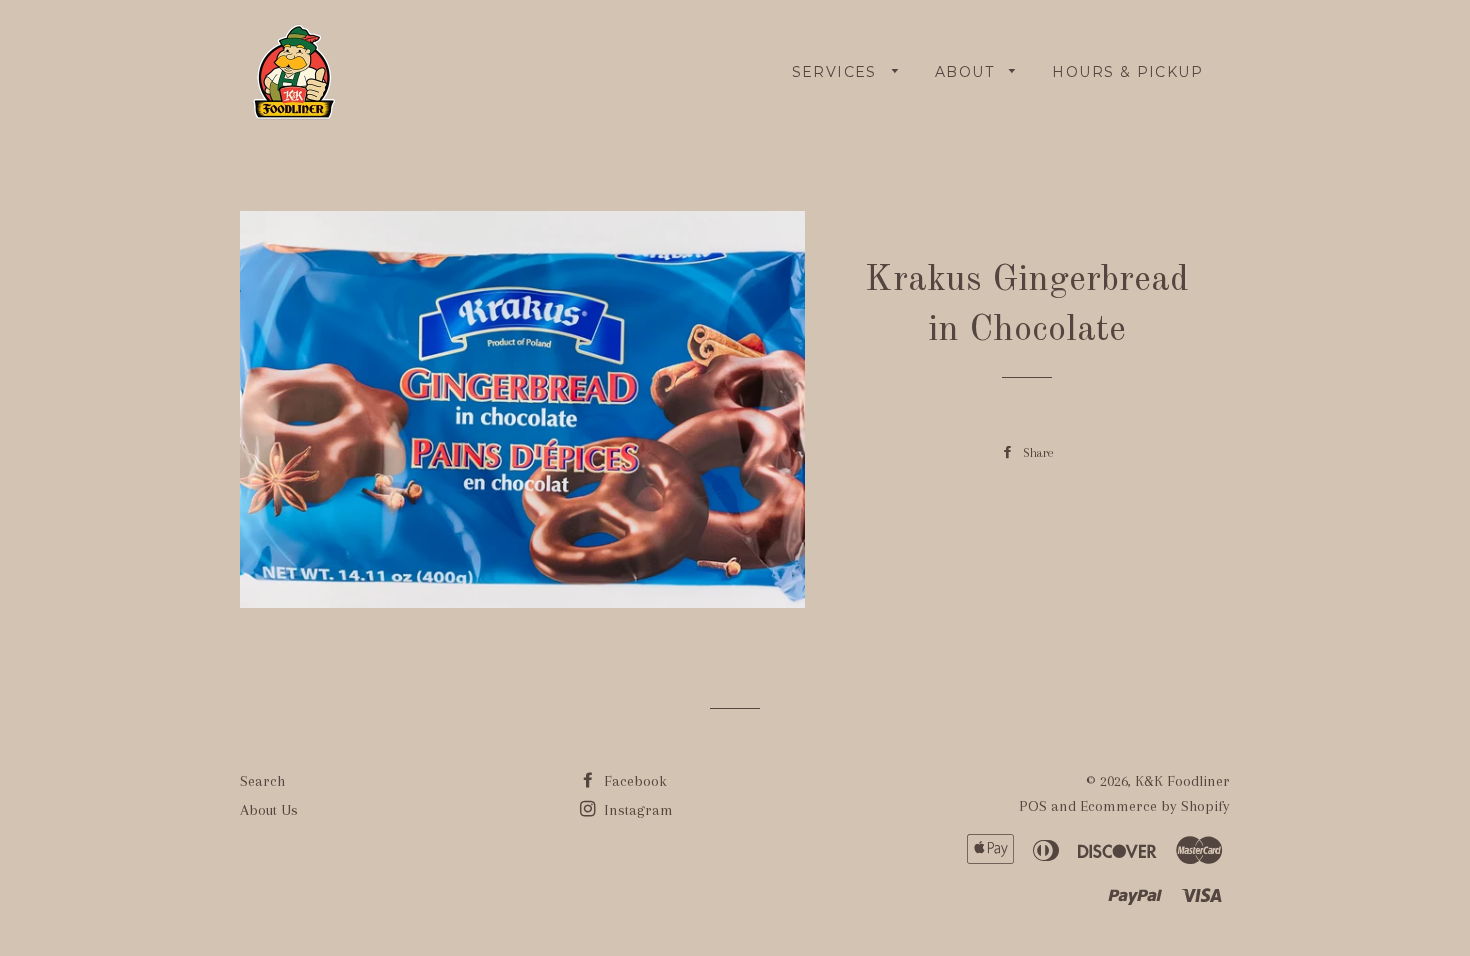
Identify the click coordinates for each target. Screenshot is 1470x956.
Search (262, 781)
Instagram (636, 810)
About (967, 72)
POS (1033, 806)
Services (837, 72)
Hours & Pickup (1127, 72)
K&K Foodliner (1182, 781)
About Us (269, 810)
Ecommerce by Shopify (1155, 806)
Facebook (633, 781)
